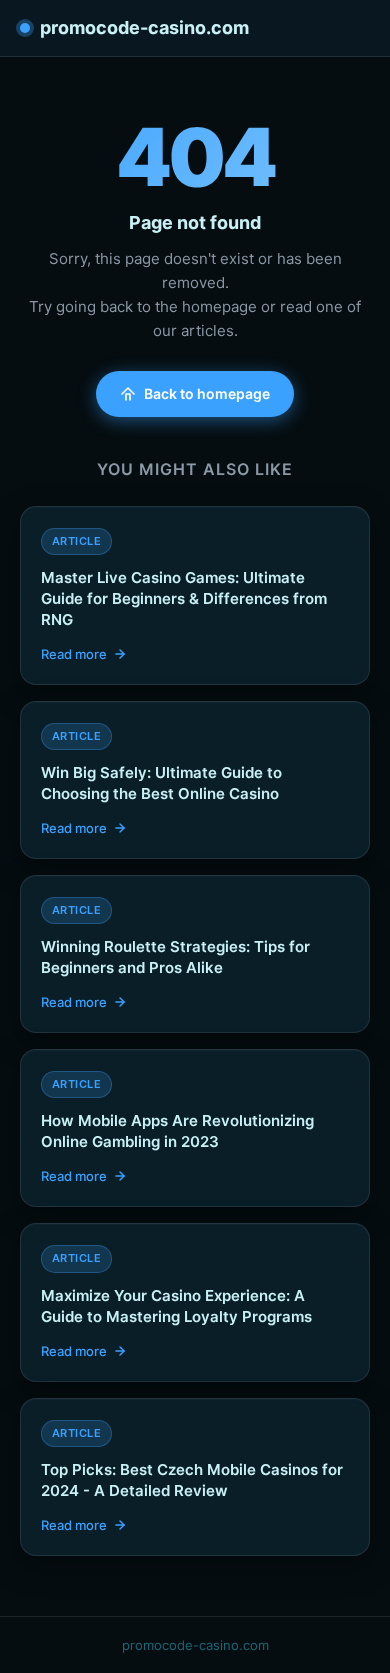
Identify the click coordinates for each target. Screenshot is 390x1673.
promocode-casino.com (144, 27)
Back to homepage (207, 393)
